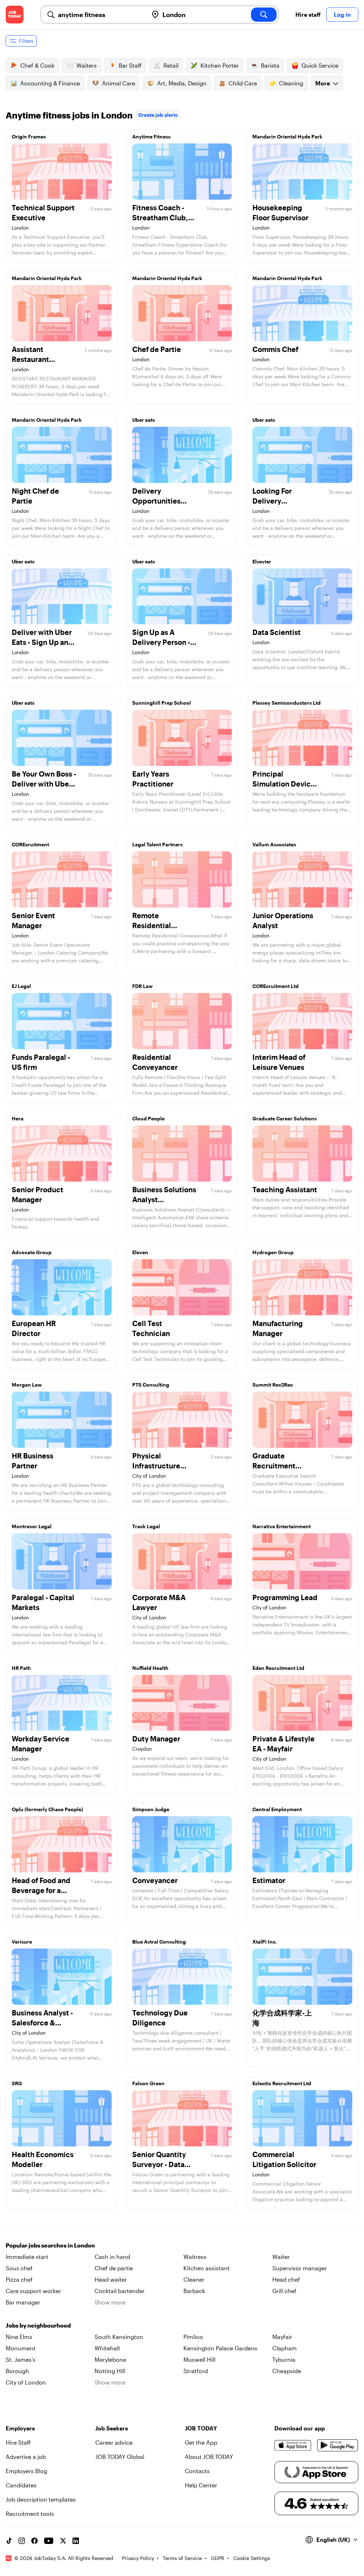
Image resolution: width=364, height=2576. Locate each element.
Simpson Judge (151, 1809)
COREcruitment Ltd (275, 986)
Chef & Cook (37, 65)
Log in (342, 14)
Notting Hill (110, 2371)
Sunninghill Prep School (162, 703)
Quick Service (320, 65)
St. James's (21, 2359)
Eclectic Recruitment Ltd (282, 2083)
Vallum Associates (274, 844)
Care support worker (33, 2291)
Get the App (201, 2442)
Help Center (201, 2485)
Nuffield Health (150, 1668)
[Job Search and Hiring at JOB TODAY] (15, 15)
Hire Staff (18, 2442)
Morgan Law (27, 1385)
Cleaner (194, 2279)
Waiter (281, 2257)
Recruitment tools (30, 2514)
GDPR (218, 2558)
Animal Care (119, 83)
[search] (264, 15)
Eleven (140, 1252)
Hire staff (308, 14)
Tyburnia (284, 2359)
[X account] (63, 2541)
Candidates (21, 2485)
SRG (17, 2083)
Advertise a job (26, 2457)
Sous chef (19, 2268)
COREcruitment (30, 844)
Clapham (285, 2348)
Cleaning (291, 83)
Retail (171, 65)
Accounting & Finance (50, 83)
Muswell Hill (199, 2359)
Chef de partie (114, 2268)
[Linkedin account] (76, 2541)
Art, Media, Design (182, 83)
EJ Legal (21, 986)
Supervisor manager (300, 2268)
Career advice (114, 2442)
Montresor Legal (32, 1526)
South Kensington (119, 2337)
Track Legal (146, 1526)
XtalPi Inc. (265, 1942)
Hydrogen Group (273, 1252)
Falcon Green (148, 2083)
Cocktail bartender (120, 2291)
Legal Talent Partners (157, 844)
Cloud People (148, 1118)
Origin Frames (29, 136)
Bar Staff (130, 65)
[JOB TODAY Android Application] (338, 2445)
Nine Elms (19, 2337)
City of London (26, 2382)
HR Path (21, 1668)
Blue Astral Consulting (159, 1942)
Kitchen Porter (220, 65)
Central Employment (277, 1809)
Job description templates (41, 2499)
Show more (110, 2302)
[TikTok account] (9, 2541)
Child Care (243, 83)
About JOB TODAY (209, 2457)
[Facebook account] (34, 2541)
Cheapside (287, 2371)
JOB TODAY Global (120, 2457)
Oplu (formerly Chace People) (47, 1809)
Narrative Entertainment (282, 1526)
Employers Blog (26, 2471)
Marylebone (110, 2359)
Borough (17, 2371)
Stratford (196, 2371)
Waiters (87, 65)
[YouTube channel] (49, 2541)
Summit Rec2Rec (273, 1385)
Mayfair (282, 2337)
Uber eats (144, 420)
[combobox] (100, 15)
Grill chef (284, 2291)
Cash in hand (112, 2257)
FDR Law (143, 986)
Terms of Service (182, 2558)
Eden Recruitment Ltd (278, 1668)
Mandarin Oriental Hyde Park (287, 136)
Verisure (22, 1942)
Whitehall (107, 2348)
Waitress (195, 2257)
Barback (194, 2291)
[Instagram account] (22, 2541)
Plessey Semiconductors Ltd (287, 703)
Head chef (286, 2279)
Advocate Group (32, 1252)
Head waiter (111, 2279)
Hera (18, 1118)
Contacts (197, 2471)
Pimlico (193, 2337)
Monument (21, 2348)
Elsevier (262, 561)
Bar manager (23, 2302)
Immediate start (27, 2257)
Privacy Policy (138, 2558)
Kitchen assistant (207, 2268)
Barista (270, 65)
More (323, 83)
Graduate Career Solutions (285, 1118)
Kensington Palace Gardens (220, 2348)
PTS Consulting (151, 1385)
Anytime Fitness (151, 136)
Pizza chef (19, 2279)
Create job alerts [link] (158, 115)
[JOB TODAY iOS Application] (293, 2445)
